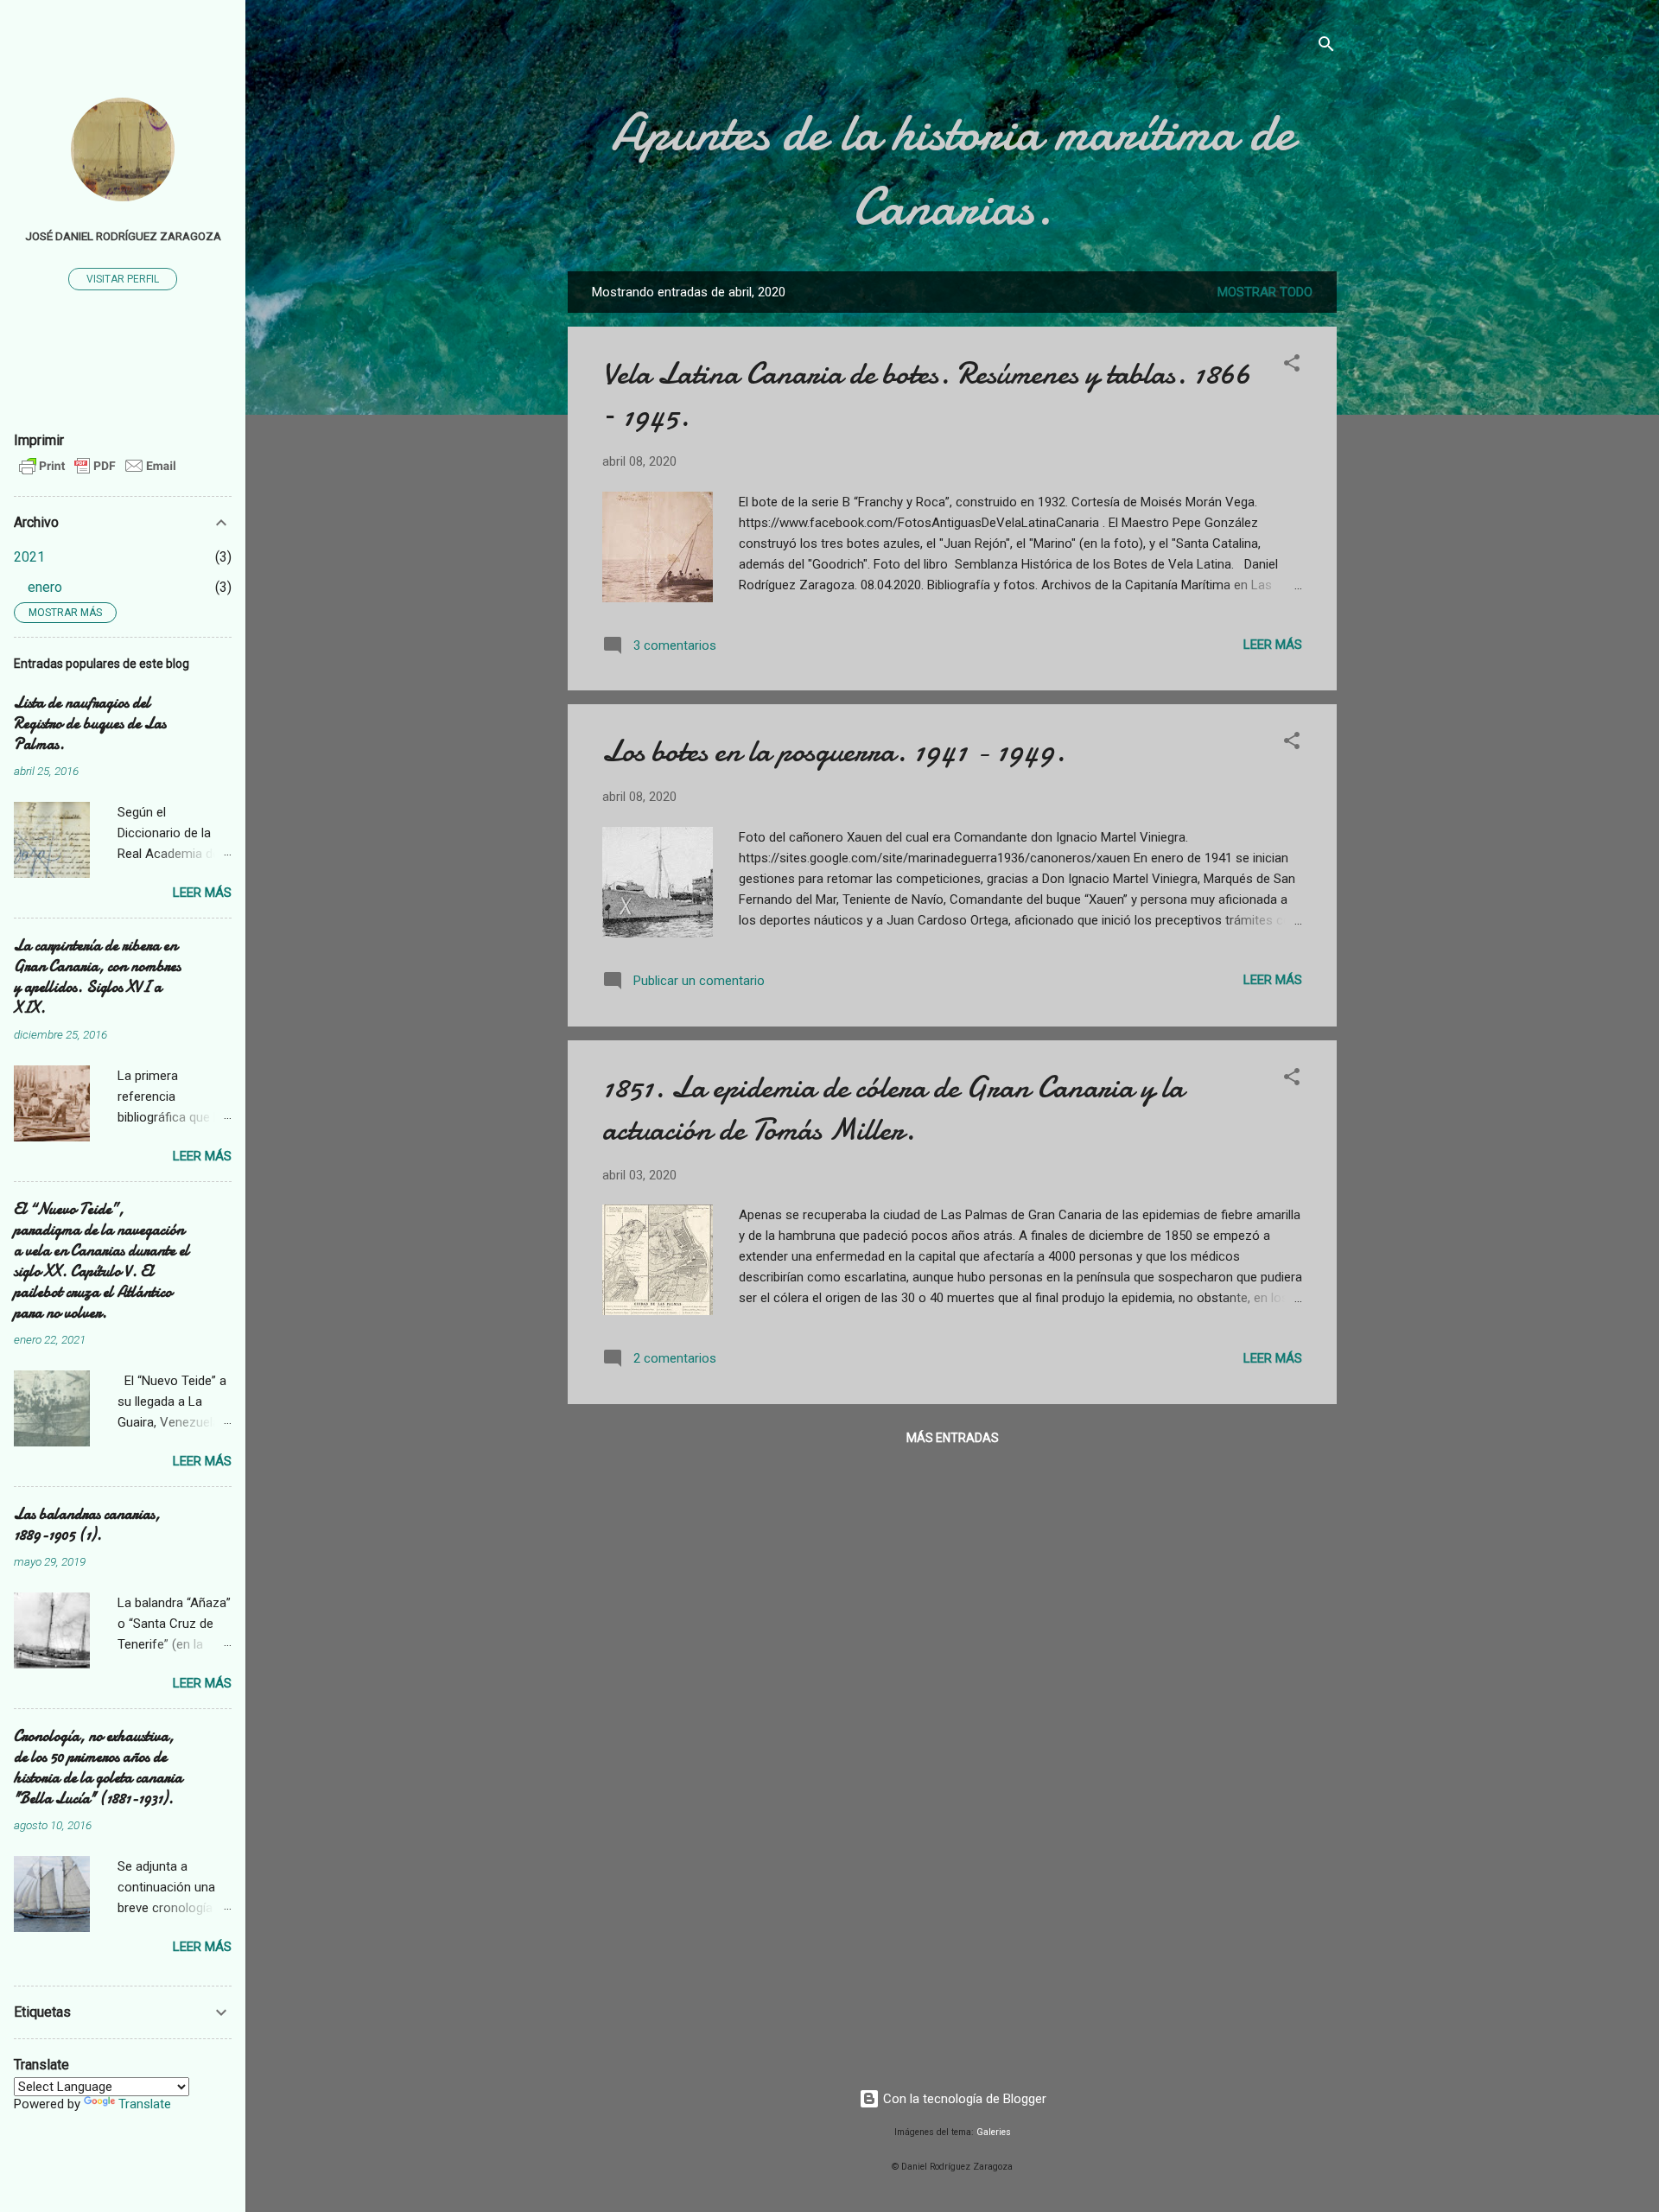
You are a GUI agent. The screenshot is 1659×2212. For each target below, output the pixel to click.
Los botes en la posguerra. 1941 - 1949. (834, 751)
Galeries (994, 2132)
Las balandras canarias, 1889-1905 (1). (87, 1525)
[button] (1292, 366)
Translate (145, 2104)
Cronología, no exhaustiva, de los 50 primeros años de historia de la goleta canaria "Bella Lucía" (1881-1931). (98, 1767)
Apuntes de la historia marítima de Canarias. (953, 169)
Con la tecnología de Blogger (963, 2099)
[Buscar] (1326, 47)
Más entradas (953, 1438)
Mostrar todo (1265, 292)
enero (45, 587)
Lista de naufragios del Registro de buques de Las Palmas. (90, 724)
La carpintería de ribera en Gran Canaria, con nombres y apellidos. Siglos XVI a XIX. (97, 977)
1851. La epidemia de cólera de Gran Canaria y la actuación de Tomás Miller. (893, 1109)
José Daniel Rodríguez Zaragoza (123, 236)
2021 (29, 557)
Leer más (1273, 645)
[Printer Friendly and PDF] (98, 474)
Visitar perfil (123, 279)
